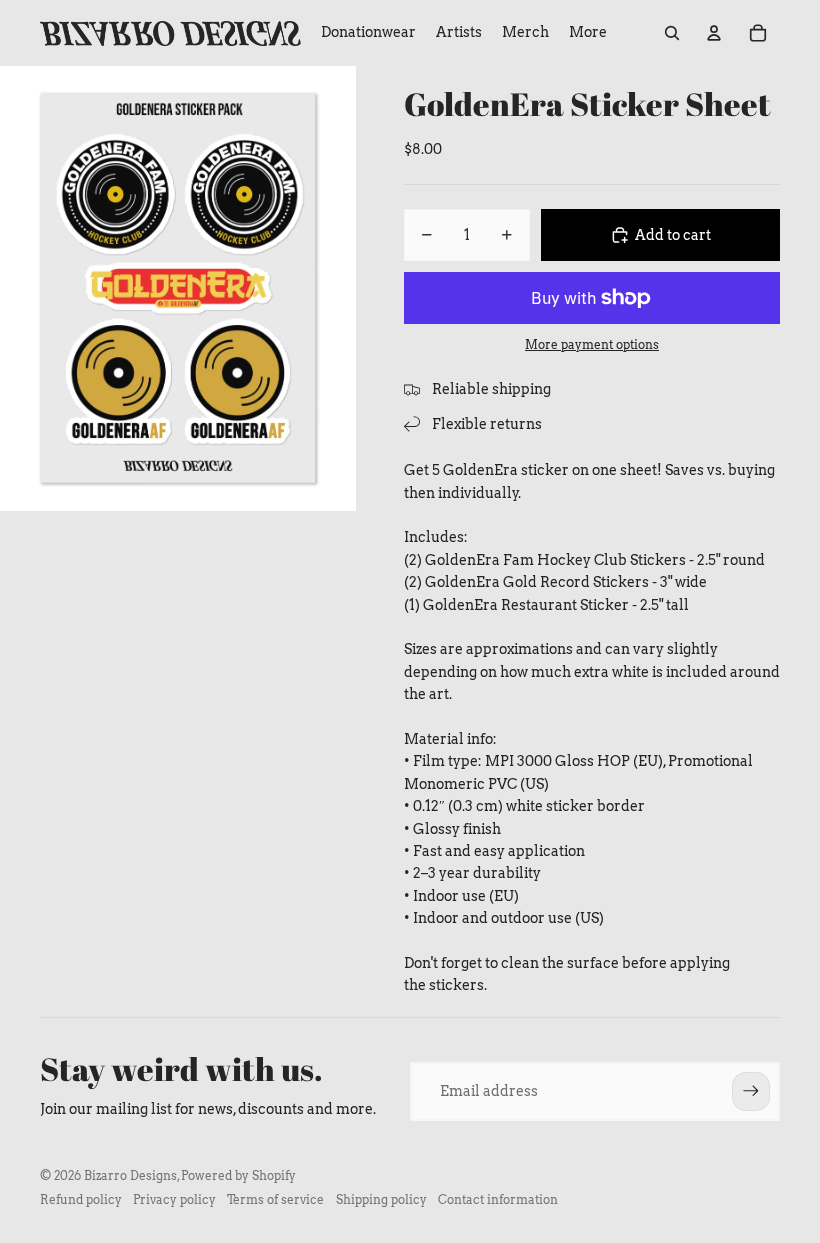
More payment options (592, 345)
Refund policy (81, 1199)
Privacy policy (174, 1199)
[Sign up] (751, 1091)
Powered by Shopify (238, 1175)
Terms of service (275, 1199)
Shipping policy (381, 1199)
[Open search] (672, 33)
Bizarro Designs (130, 1175)
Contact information (498, 1199)
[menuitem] (588, 33)
